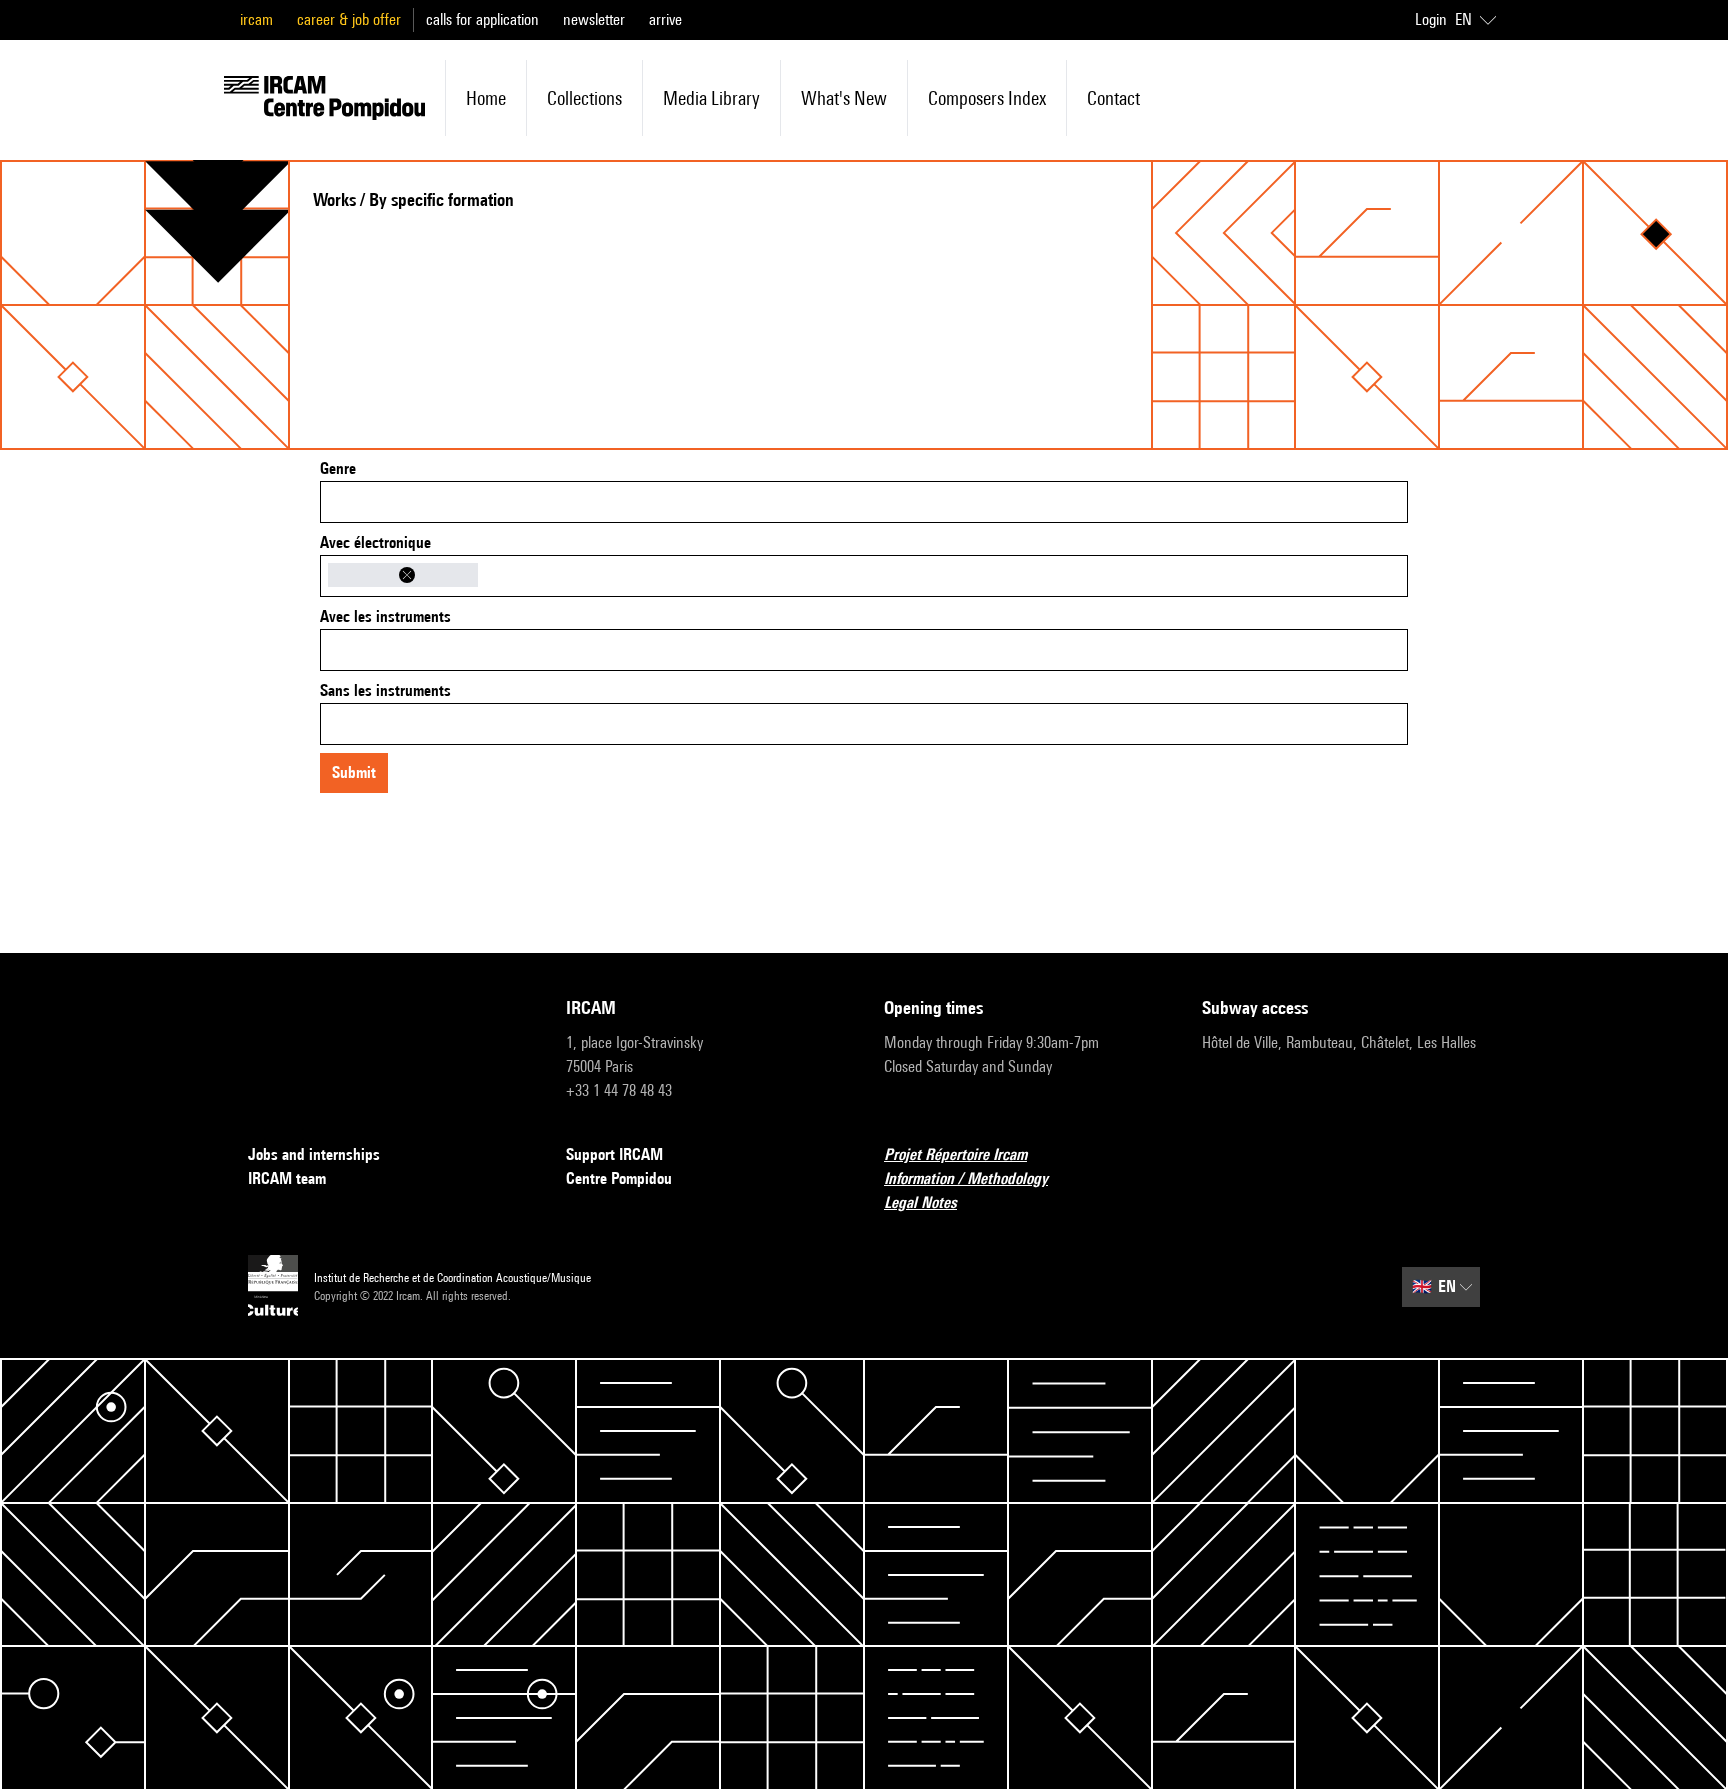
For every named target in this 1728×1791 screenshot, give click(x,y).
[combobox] (864, 502)
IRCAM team (287, 1178)
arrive (665, 19)
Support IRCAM (614, 1154)
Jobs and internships (314, 1154)
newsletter (594, 19)
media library (711, 98)
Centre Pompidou (619, 1178)
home (486, 98)
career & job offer (349, 19)
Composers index (987, 98)
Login (1431, 19)
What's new (844, 98)
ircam (256, 19)
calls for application (482, 19)
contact (1113, 98)
